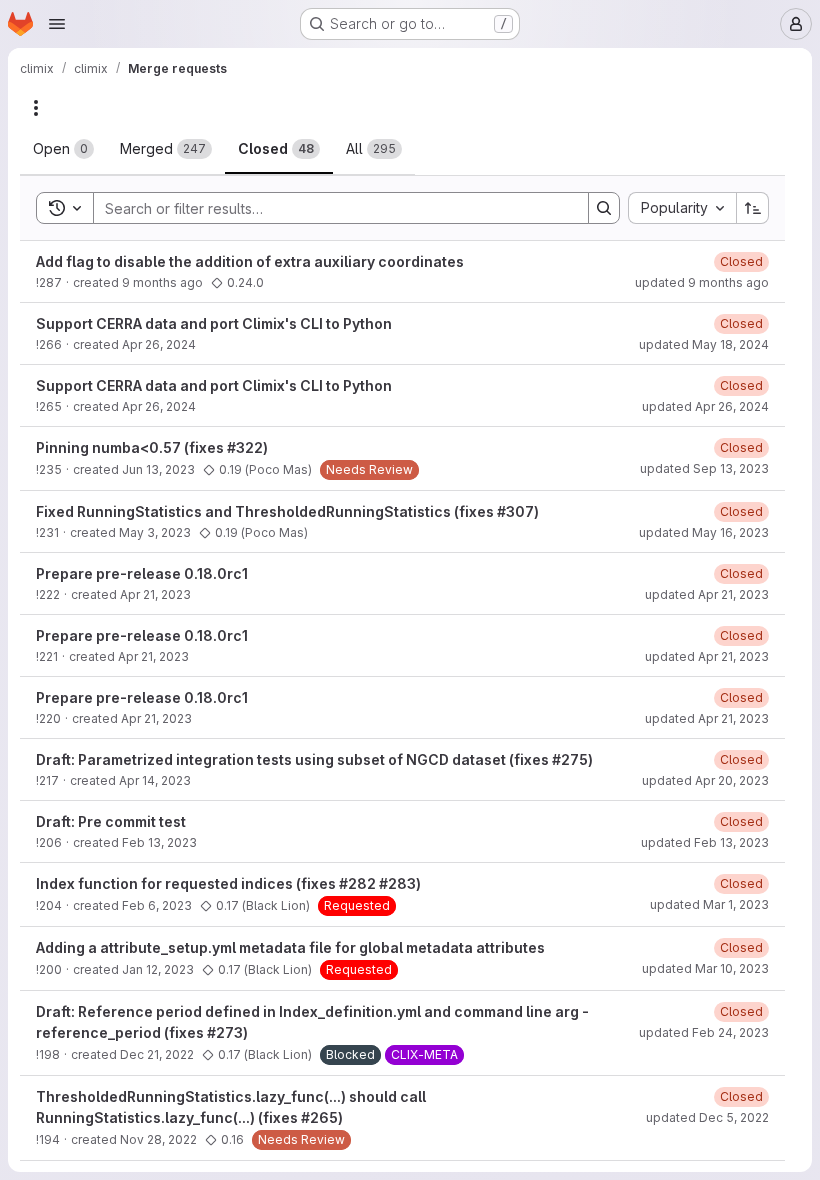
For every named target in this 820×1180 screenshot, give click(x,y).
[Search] (604, 208)
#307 (515, 511)
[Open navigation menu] (57, 24)
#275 (570, 759)
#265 (319, 1117)
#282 (357, 883)
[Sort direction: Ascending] (753, 208)
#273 (225, 1032)
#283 (397, 883)
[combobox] (682, 208)
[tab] (63, 149)
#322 (245, 447)
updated (702, 282)
